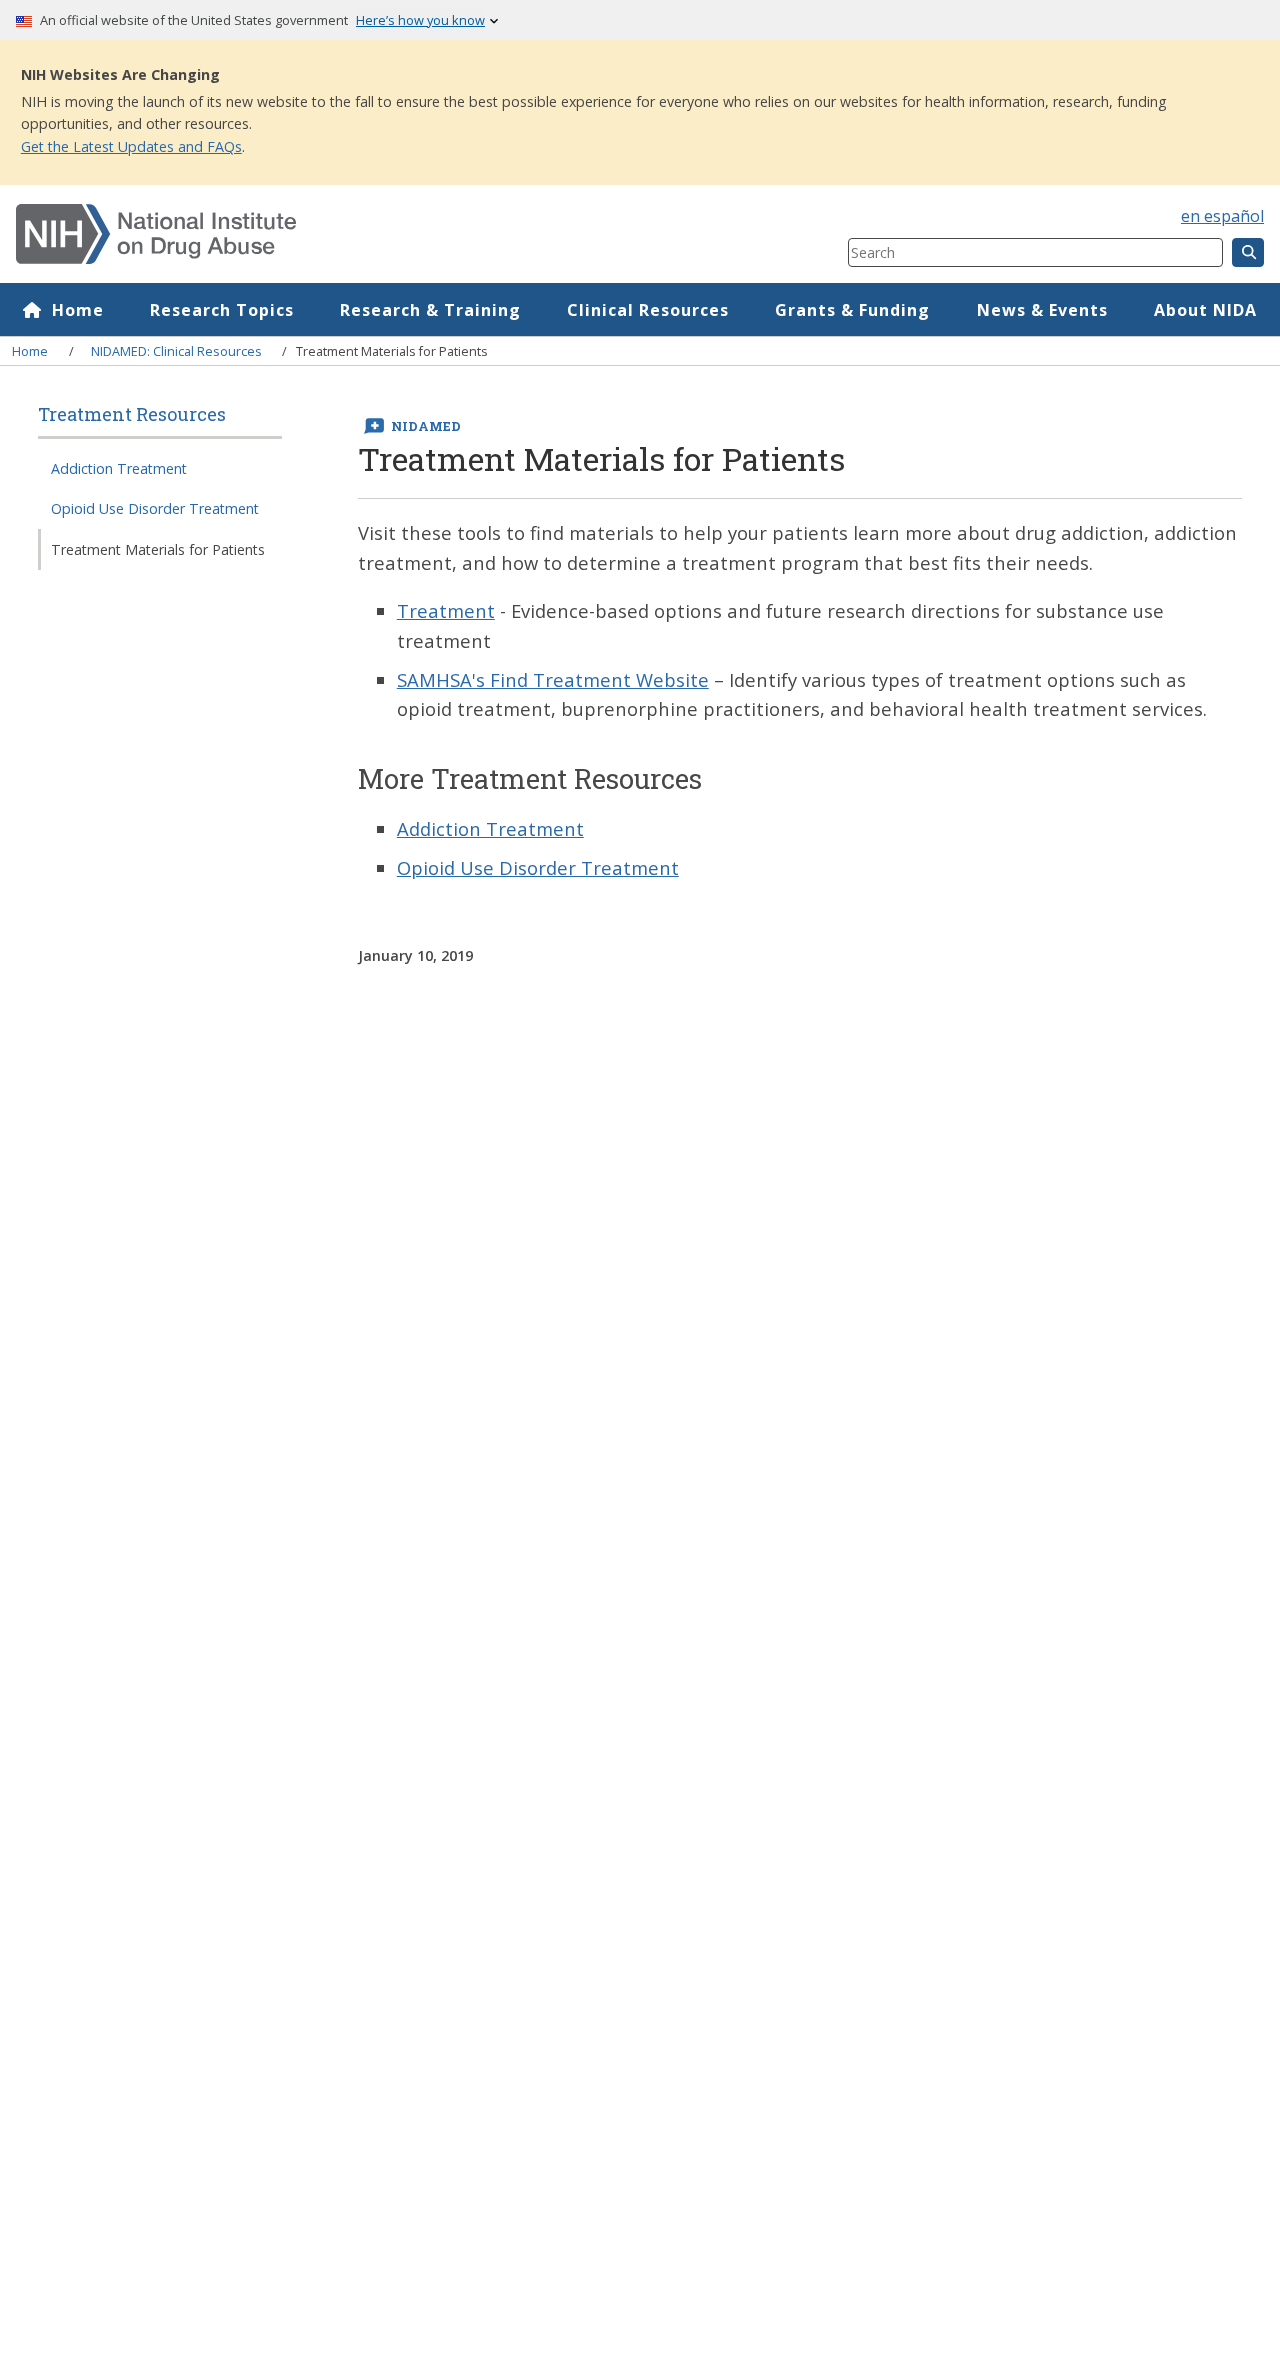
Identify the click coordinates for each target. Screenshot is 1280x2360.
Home (78, 310)
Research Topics (222, 310)
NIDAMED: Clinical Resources (176, 351)
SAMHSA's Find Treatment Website (553, 679)
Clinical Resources (648, 310)
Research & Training (430, 310)
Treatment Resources (132, 415)
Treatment (446, 610)
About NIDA (1205, 310)
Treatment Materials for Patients (158, 549)
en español (1222, 216)
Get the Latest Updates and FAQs (131, 146)
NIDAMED (426, 426)
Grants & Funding (852, 310)
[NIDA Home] (362, 234)
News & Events (1042, 310)
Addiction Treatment (119, 468)
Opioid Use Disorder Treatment (155, 509)
